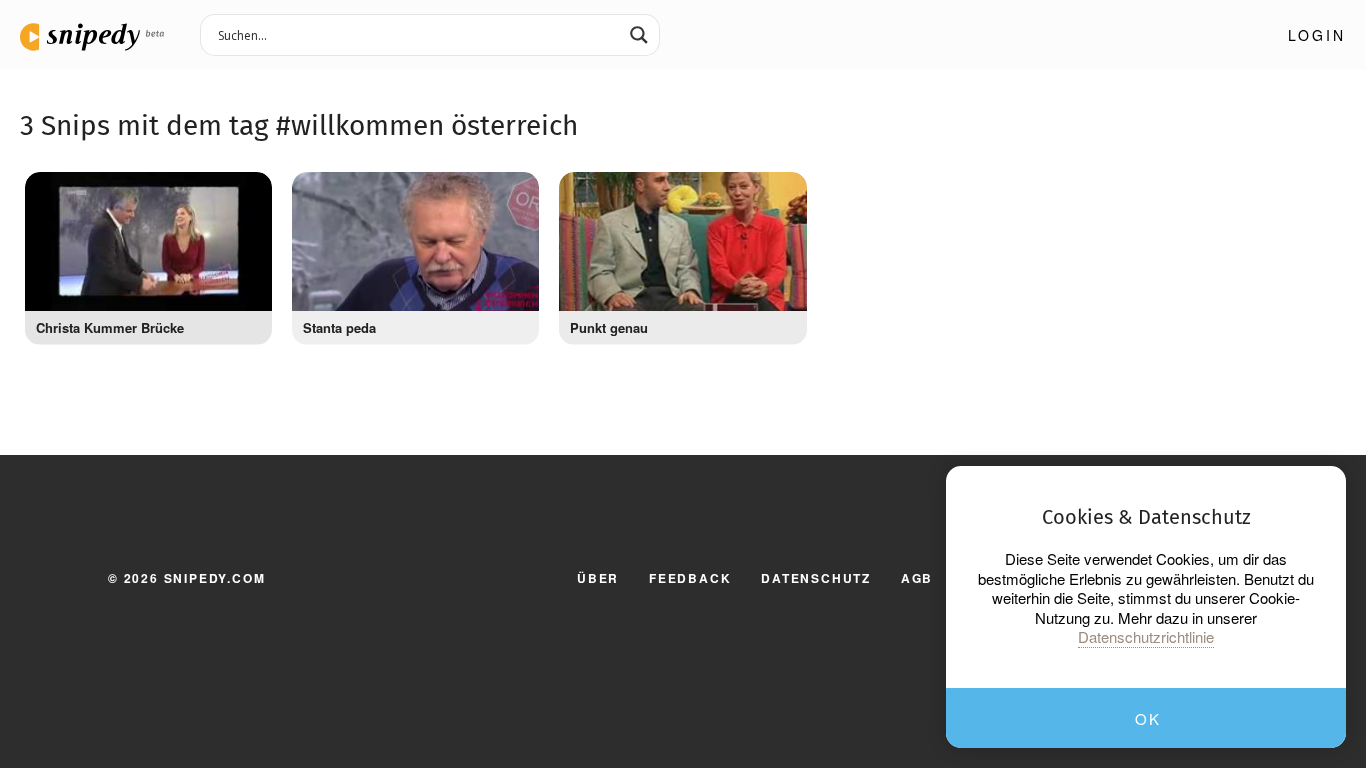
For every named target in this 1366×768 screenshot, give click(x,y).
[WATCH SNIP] (247, 192)
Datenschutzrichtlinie (1146, 637)
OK (1147, 718)
